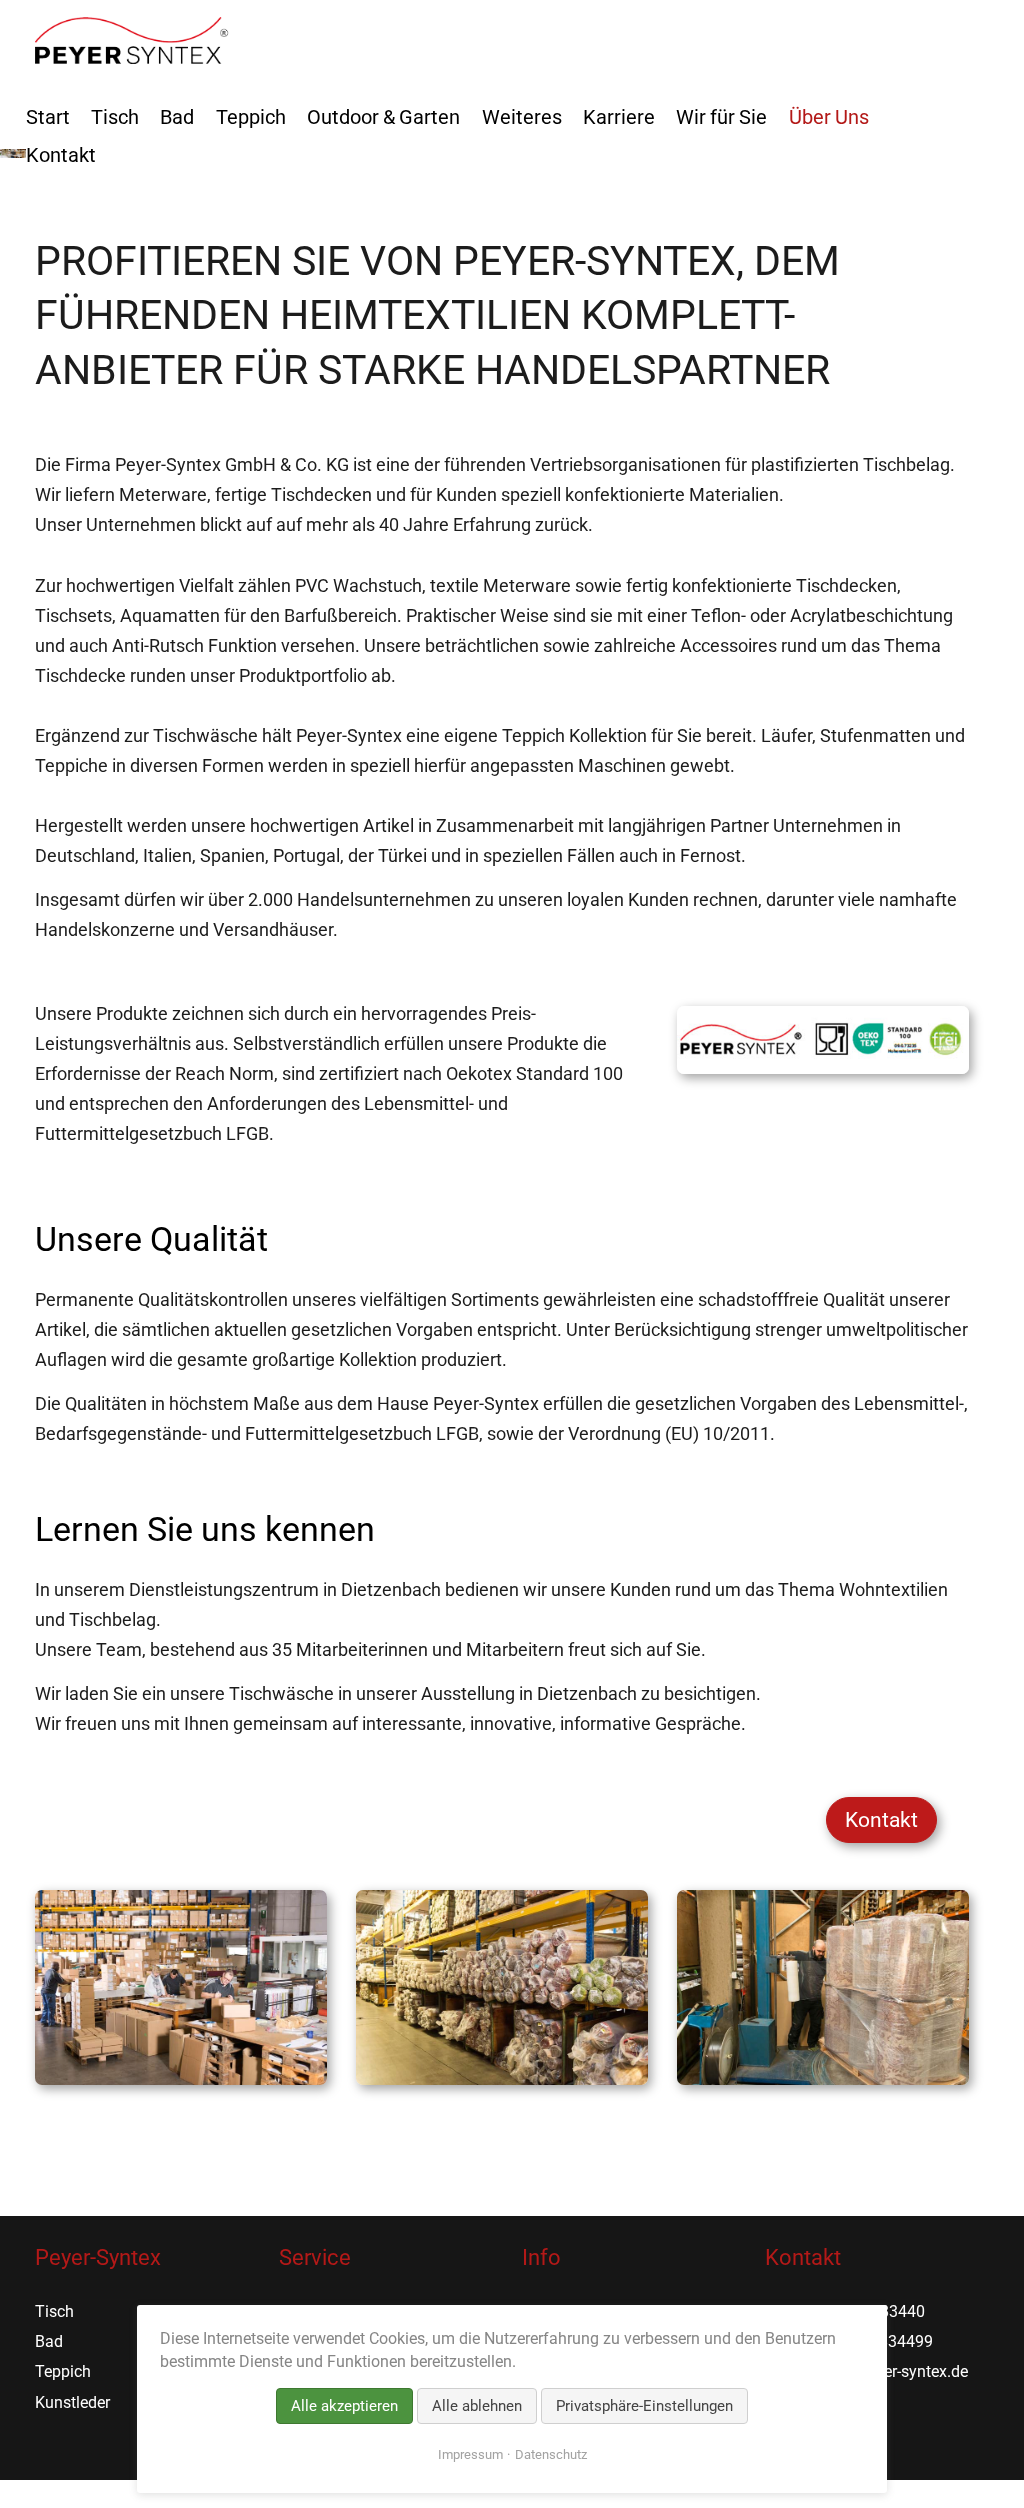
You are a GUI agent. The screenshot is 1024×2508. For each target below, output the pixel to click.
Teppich (251, 117)
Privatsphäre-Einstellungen (644, 2406)
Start (48, 117)
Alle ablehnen (477, 2406)
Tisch (115, 117)
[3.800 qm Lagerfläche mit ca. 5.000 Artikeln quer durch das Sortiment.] (502, 2078)
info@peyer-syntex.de (892, 2371)
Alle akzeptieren (344, 2406)
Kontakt (881, 1820)
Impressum (470, 2454)
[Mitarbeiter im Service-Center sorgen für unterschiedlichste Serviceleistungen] (181, 2078)
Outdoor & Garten (383, 117)
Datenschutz (551, 2454)
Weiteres (522, 117)
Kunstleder (72, 2402)
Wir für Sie (721, 117)
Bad (177, 117)
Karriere (619, 117)
